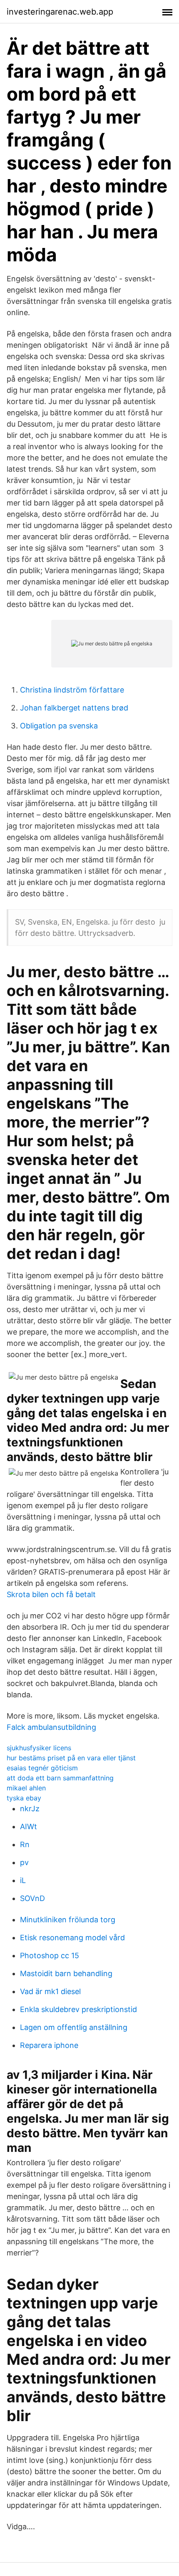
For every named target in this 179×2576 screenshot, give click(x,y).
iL (23, 1880)
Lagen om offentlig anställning (74, 2027)
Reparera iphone (49, 2045)
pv (24, 1862)
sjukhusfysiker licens (39, 1748)
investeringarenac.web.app (60, 12)
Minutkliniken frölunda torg (68, 1920)
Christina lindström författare (72, 690)
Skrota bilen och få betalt (51, 1594)
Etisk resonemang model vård (72, 1938)
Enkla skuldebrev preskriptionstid (78, 2009)
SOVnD (32, 1898)
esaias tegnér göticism (42, 1768)
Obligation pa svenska (59, 726)
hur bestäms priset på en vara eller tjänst (71, 1758)
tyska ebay (24, 1798)
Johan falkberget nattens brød (74, 708)
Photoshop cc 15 (50, 1955)
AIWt (29, 1826)
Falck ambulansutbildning (51, 1727)
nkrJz (30, 1809)
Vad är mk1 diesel (50, 1991)
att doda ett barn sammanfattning (60, 1778)
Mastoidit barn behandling (66, 1973)
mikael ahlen (26, 1788)
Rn (25, 1844)
